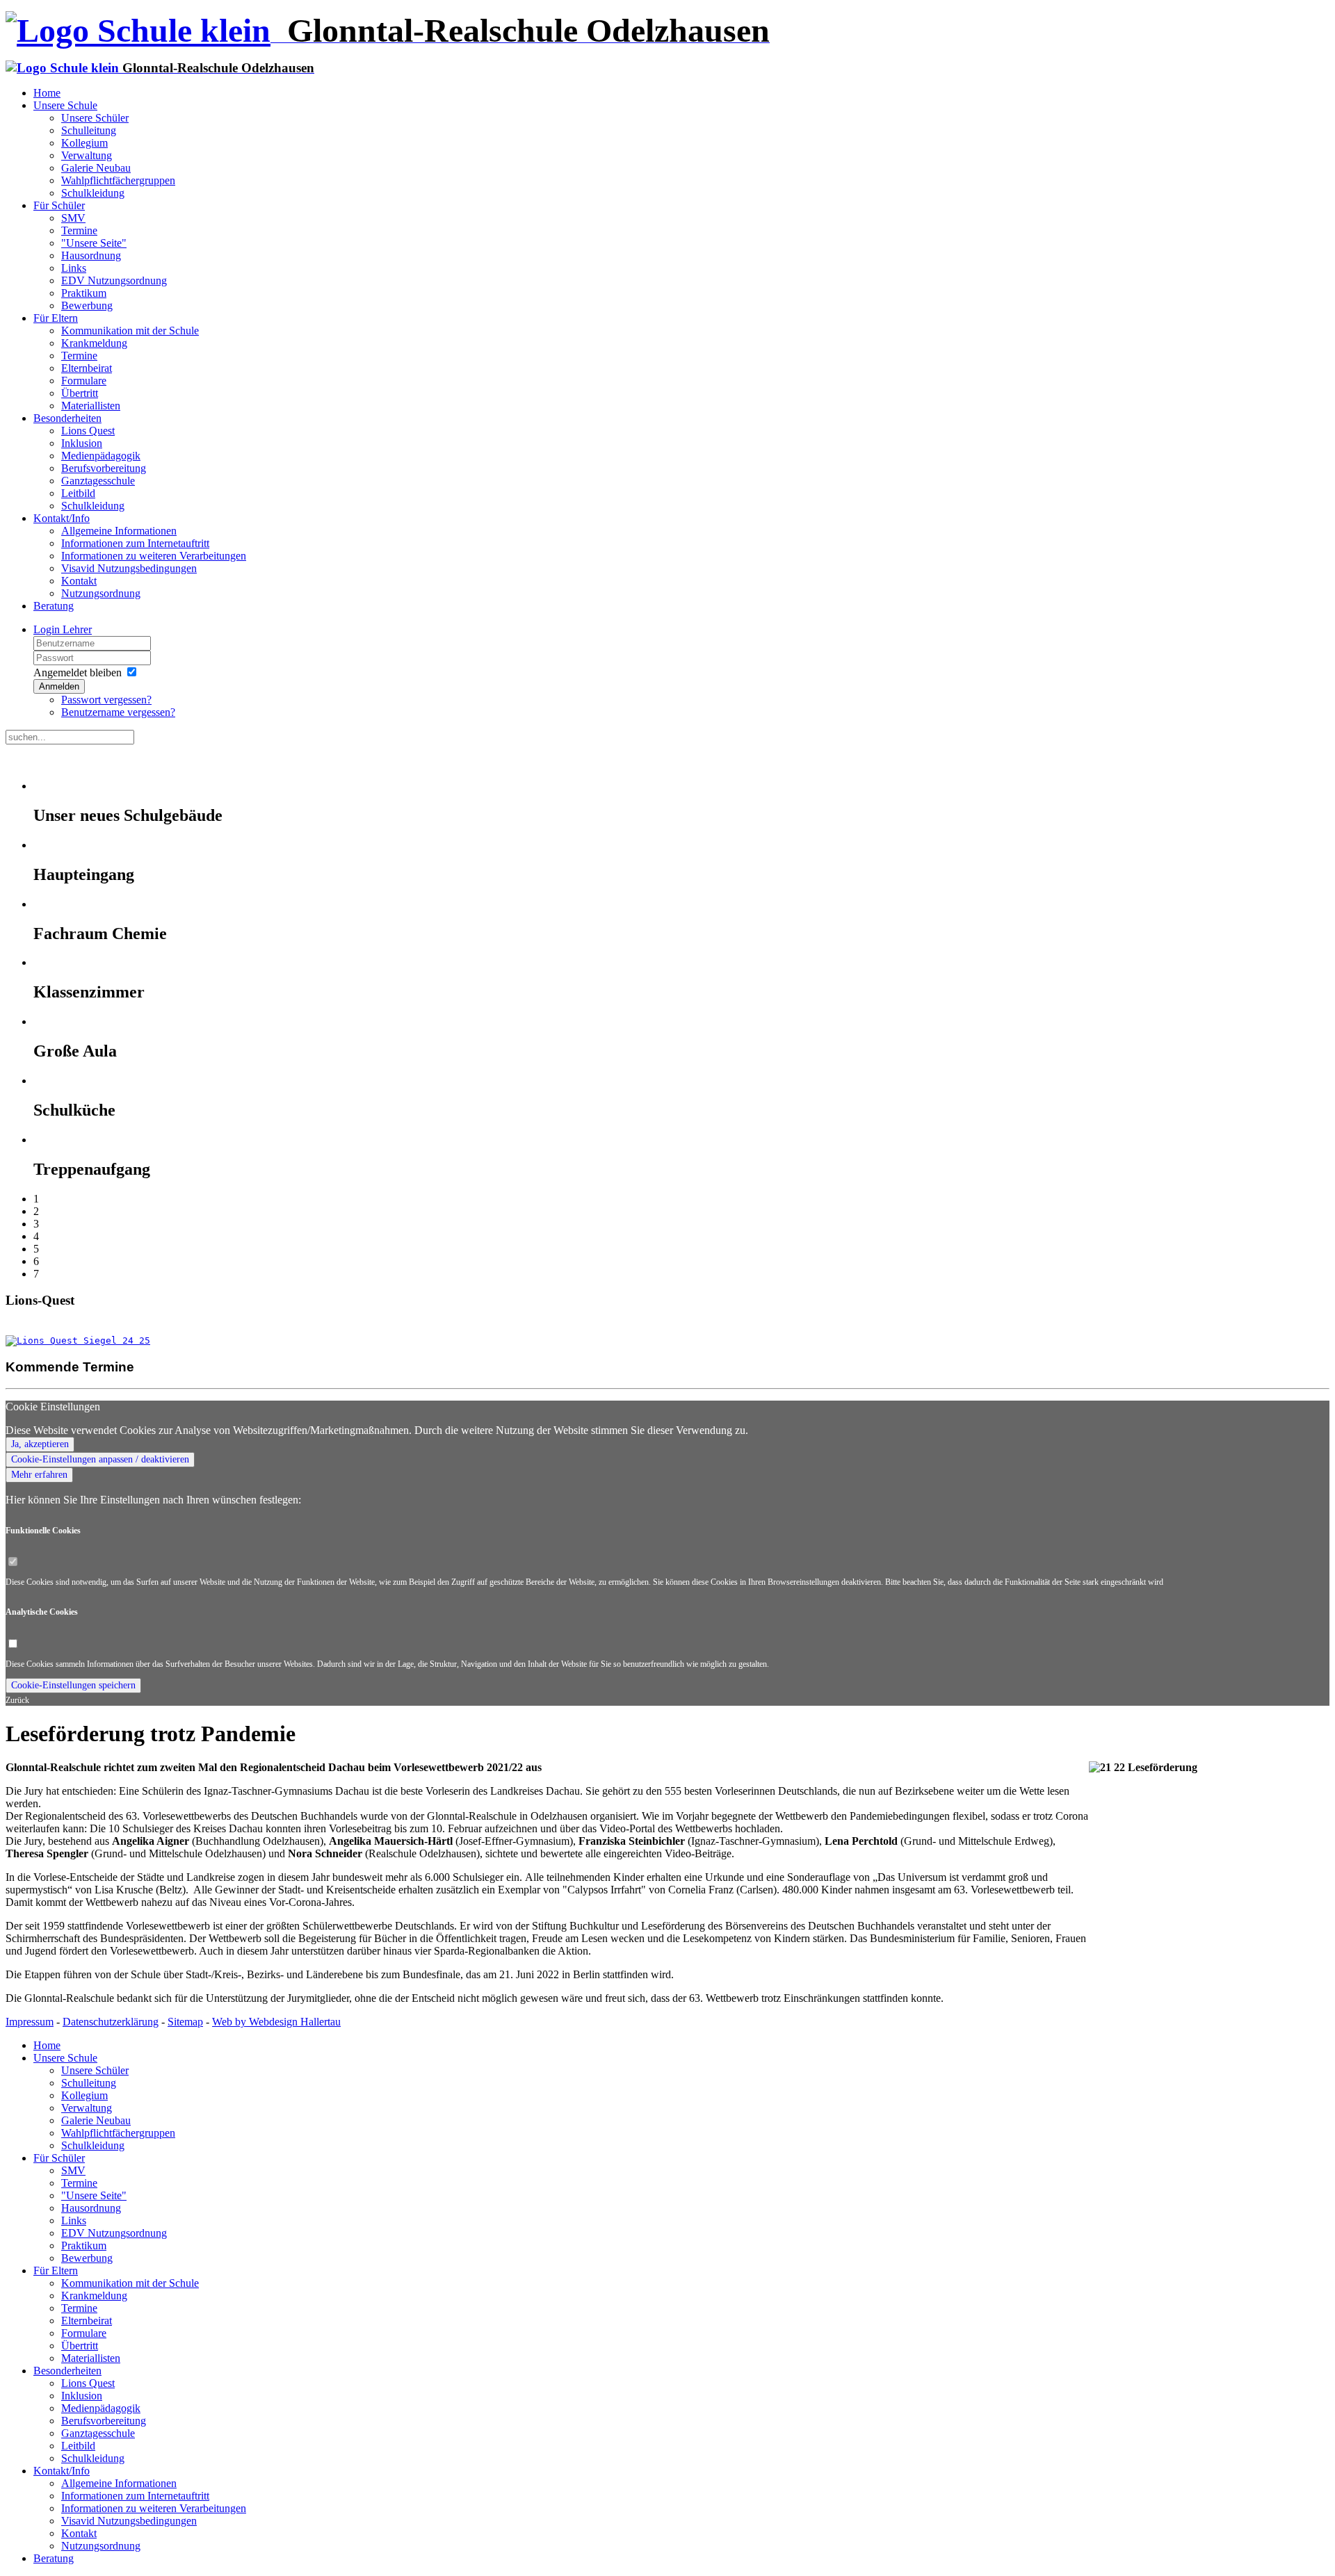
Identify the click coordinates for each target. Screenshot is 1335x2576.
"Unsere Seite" (94, 243)
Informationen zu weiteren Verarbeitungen (154, 556)
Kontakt (79, 581)
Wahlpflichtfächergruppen (118, 180)
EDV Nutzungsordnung (114, 280)
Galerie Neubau (96, 168)
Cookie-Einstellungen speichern (73, 1685)
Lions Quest (88, 431)
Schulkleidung (93, 193)
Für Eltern (56, 318)
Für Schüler (59, 205)
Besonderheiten (67, 418)
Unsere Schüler (95, 118)
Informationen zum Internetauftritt (135, 543)
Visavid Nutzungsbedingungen (129, 568)
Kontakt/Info (62, 518)
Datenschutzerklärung (111, 2022)
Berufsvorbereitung (104, 468)
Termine (79, 230)
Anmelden (59, 686)
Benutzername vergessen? (118, 712)
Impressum (30, 2022)
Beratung (54, 606)
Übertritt (80, 393)
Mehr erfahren (39, 1475)
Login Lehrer (63, 629)
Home (47, 93)
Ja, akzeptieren (40, 1444)
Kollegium (84, 143)
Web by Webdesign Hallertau (276, 2022)
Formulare (84, 381)
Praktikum (84, 293)
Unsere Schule (65, 105)
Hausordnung (91, 255)
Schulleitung (89, 130)
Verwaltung (87, 155)
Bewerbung (87, 305)
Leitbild (78, 493)
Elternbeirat (87, 368)
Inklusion (82, 443)
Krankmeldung (94, 343)
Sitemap (185, 2022)
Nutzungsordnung (101, 593)
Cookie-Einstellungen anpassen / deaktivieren (100, 1459)
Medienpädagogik (101, 456)
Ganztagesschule (98, 481)
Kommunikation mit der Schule (130, 331)
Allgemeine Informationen (119, 531)
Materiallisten (91, 406)
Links (74, 268)
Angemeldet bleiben (78, 672)
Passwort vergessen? (106, 700)
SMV (73, 218)
